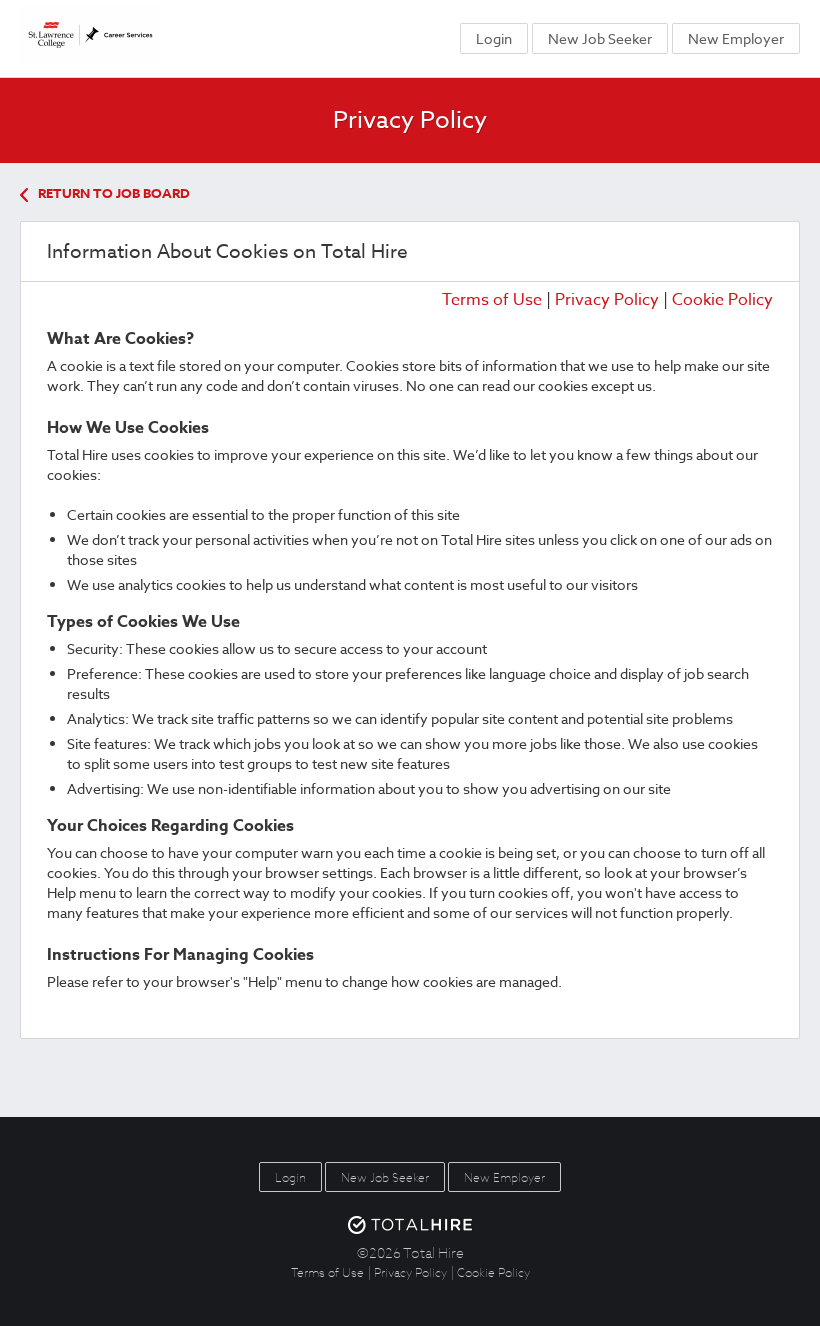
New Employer (736, 38)
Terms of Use (492, 300)
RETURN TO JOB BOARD (114, 193)
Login (494, 38)
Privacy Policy (607, 300)
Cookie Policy (722, 300)
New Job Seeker (600, 38)
